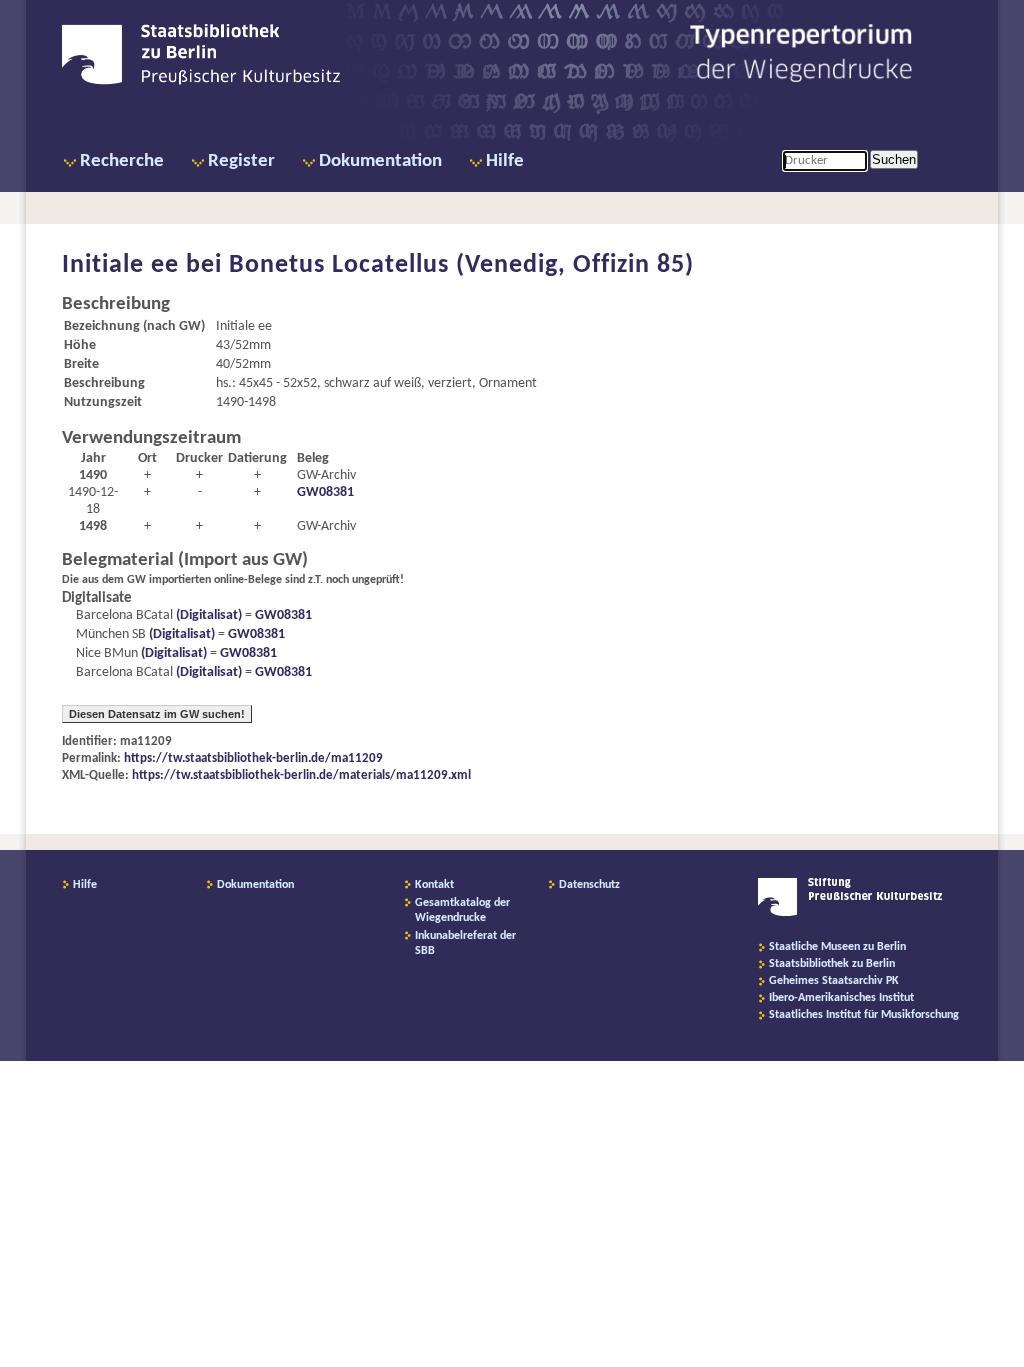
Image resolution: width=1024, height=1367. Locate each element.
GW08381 (325, 492)
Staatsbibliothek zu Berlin (832, 964)
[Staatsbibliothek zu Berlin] (201, 82)
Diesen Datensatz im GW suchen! (157, 714)
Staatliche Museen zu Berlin (837, 947)
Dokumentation (380, 161)
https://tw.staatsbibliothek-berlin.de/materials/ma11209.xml (301, 775)
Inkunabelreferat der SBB (465, 943)
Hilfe (505, 161)
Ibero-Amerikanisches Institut (841, 998)
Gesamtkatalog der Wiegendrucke (462, 910)
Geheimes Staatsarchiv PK (834, 981)
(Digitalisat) (207, 615)
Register (241, 161)
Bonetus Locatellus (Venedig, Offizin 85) (461, 265)
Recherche (122, 161)
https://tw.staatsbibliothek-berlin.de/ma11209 (253, 758)
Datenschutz (589, 885)
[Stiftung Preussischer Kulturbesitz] (850, 913)
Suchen (894, 159)
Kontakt (434, 885)
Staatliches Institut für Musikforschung (864, 1015)
